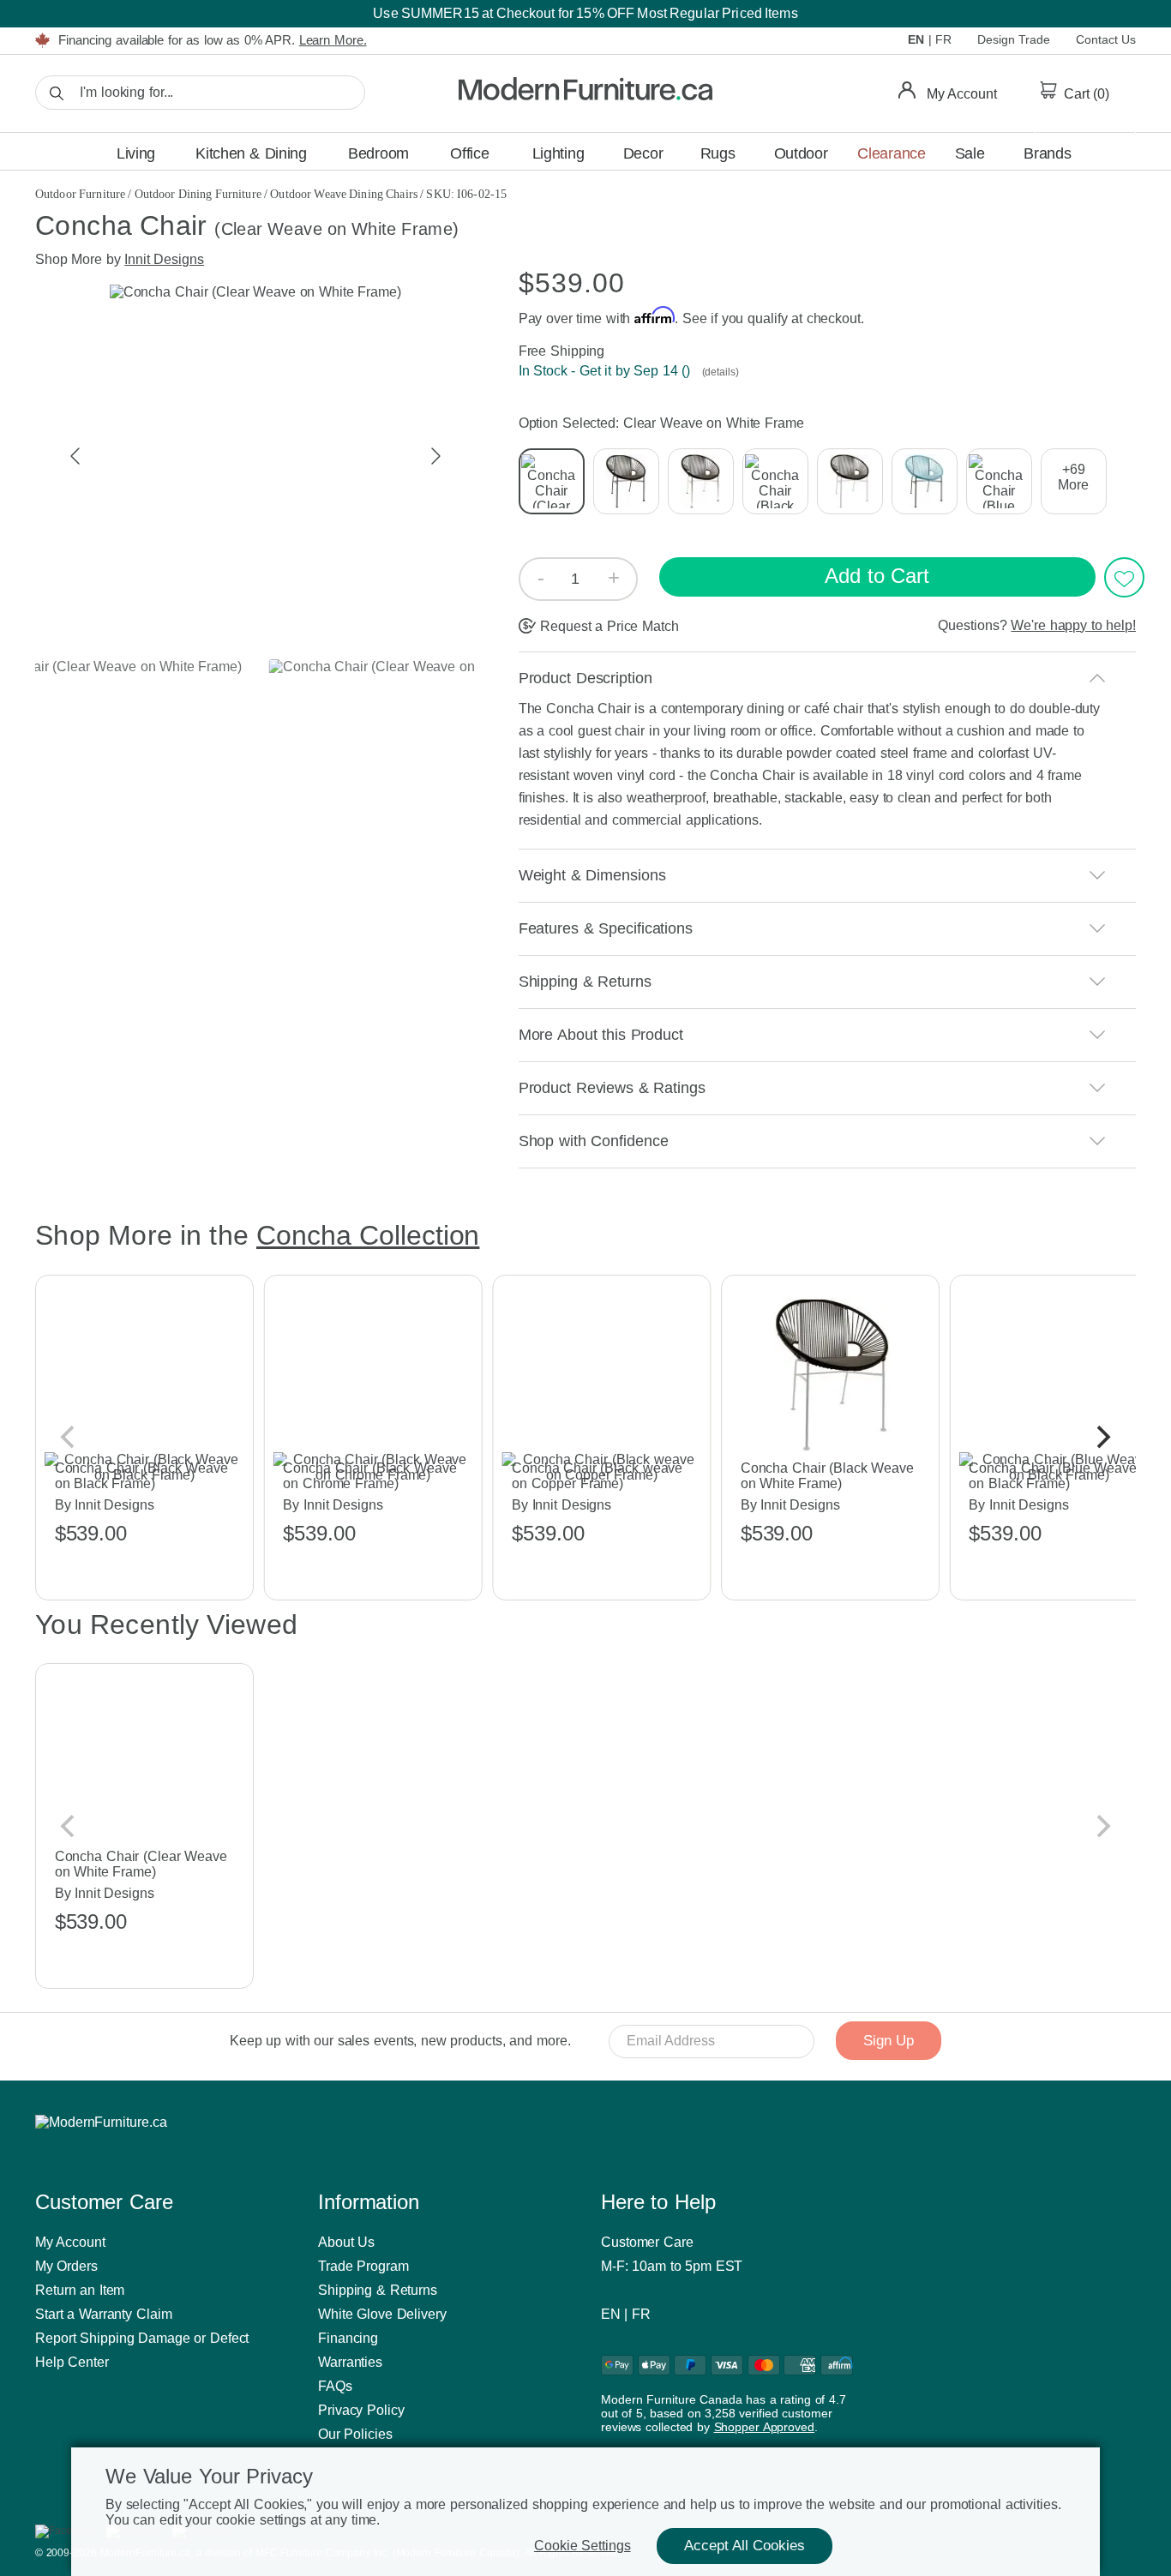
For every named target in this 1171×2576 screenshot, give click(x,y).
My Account (70, 2242)
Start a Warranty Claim (104, 2314)
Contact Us (1106, 39)
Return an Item (80, 2290)
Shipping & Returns (378, 2290)
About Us (346, 2242)
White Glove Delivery (382, 2314)
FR (943, 39)
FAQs (335, 2386)
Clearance (891, 153)
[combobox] (200, 93)
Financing (348, 2338)
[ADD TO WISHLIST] (1124, 577)
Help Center (72, 2362)
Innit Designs (164, 259)
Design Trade (1014, 39)
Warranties (350, 2362)
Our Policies (355, 2434)
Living (136, 153)
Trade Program (363, 2266)
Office (469, 153)
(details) (719, 372)
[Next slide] (435, 456)
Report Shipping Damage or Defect (142, 2338)
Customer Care (647, 2242)
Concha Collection (368, 1235)
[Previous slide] (76, 456)
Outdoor (801, 153)
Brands (1047, 153)
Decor (643, 153)
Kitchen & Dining (251, 153)
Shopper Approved (764, 2427)
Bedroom (378, 153)
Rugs (718, 153)
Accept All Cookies (745, 2546)
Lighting (558, 153)
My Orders (66, 2266)
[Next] (1102, 1438)
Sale (970, 153)
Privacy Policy (361, 2410)
